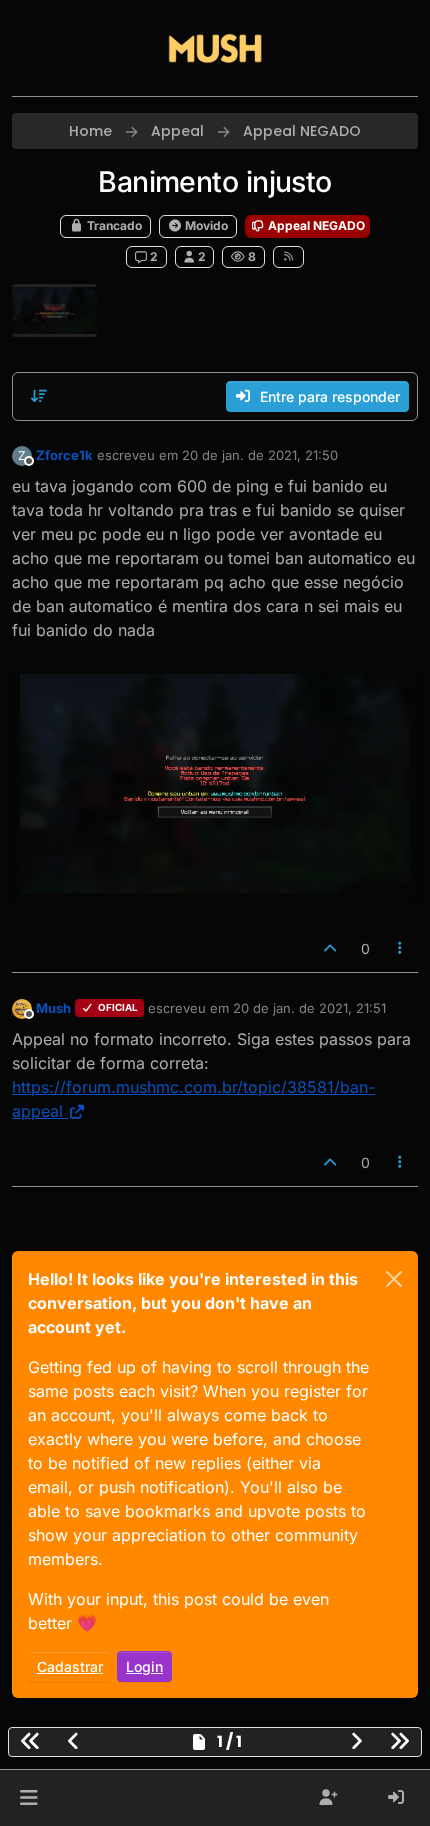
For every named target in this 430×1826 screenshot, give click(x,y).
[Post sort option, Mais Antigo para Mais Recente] (39, 396)
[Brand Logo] (215, 48)
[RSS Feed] (288, 257)
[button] (28, 1798)
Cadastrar (70, 1666)
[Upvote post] (330, 948)
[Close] (394, 1279)
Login (144, 1666)
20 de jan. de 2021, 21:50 (260, 455)
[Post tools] (401, 948)
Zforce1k (64, 455)
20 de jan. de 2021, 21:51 (309, 1008)
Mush (53, 1008)
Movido (205, 225)
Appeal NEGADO (315, 225)
